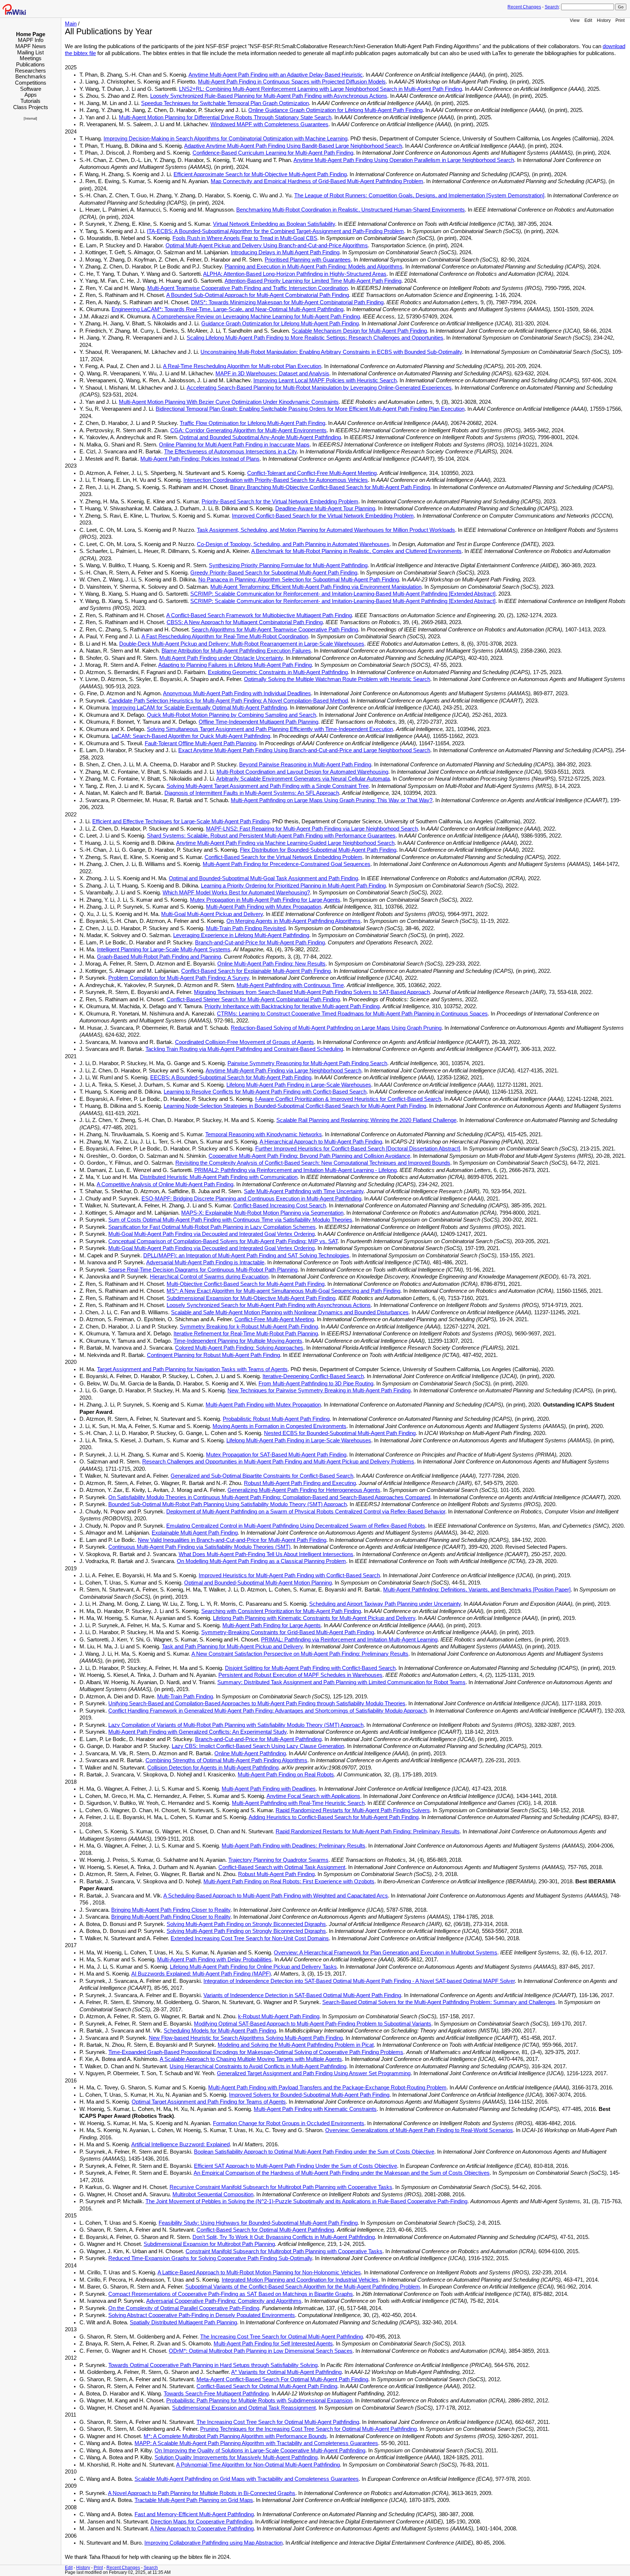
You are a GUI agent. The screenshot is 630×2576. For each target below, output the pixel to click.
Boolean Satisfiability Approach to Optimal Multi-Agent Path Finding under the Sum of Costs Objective (314, 2152)
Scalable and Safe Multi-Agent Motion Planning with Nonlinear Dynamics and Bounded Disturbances (290, 1312)
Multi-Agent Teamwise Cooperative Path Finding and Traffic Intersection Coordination (248, 288)
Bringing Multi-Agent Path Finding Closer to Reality (171, 1910)
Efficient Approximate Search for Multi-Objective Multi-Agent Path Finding (260, 174)
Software (31, 89)
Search (552, 7)
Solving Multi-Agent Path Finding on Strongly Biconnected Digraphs (246, 1924)
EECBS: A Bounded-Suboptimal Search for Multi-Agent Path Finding (231, 1078)
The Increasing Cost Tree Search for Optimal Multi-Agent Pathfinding (281, 2337)
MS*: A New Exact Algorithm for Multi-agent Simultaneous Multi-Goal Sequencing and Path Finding (283, 1291)
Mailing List (30, 52)
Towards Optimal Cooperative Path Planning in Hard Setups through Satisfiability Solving (213, 2365)
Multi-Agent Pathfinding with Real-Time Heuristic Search (298, 1803)
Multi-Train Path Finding (185, 1697)
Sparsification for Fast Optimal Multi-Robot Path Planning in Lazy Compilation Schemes (212, 1227)
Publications (30, 64)
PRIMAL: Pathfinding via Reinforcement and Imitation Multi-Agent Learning (349, 1640)
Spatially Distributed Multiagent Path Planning (183, 2322)
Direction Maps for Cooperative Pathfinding (201, 2522)
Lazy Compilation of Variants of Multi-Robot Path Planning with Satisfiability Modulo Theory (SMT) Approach (236, 1725)
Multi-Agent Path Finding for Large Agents (272, 1625)
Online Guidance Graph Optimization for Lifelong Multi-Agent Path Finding (335, 110)
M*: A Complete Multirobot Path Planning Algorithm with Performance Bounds (235, 2436)
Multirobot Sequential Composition (213, 2194)
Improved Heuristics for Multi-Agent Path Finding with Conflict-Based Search (289, 1575)
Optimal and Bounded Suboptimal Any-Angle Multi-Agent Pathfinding (260, 437)
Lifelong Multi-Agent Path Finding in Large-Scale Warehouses (299, 1085)
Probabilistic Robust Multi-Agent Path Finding (276, 1419)
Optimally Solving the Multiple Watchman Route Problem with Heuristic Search (337, 679)
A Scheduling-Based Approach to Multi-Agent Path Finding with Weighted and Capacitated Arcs (276, 1896)
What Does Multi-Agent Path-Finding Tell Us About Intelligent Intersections (266, 1554)
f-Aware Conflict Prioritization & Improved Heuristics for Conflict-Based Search (348, 1099)
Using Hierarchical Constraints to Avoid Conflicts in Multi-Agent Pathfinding (258, 2066)
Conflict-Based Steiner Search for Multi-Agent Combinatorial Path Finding (253, 999)
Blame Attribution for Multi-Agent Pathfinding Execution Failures (236, 651)
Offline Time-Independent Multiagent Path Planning (258, 722)
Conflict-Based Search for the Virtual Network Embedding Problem (283, 857)
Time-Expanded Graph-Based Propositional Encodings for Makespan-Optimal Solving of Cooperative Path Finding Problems (256, 2052)
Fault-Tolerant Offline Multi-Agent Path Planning (201, 743)
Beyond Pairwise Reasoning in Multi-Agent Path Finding (305, 765)
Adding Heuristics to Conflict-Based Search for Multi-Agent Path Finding (334, 1817)
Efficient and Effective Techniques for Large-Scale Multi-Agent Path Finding (181, 821)
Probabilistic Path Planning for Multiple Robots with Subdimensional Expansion (259, 2401)
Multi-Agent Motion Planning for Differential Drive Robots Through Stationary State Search (225, 117)
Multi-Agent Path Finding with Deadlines (269, 1789)
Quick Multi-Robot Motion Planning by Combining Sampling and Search (232, 715)
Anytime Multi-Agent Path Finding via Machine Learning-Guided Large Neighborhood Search (285, 843)
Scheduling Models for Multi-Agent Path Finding (220, 2031)
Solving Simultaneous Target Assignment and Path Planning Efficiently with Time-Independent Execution (270, 729)
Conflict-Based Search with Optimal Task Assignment (282, 1867)
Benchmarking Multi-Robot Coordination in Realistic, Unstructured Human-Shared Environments (351, 210)
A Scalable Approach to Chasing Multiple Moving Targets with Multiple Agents (251, 2059)
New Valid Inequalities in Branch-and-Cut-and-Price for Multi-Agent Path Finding (232, 1540)
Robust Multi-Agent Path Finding (276, 1874)
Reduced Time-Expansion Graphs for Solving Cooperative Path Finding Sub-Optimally (210, 2258)
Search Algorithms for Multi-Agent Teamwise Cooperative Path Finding (275, 630)
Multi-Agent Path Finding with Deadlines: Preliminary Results (293, 1846)
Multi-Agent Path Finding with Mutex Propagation (264, 907)
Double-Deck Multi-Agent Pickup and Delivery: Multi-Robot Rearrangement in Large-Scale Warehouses (242, 644)
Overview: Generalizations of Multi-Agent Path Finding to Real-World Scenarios (419, 2130)
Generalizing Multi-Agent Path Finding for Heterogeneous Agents (304, 1490)
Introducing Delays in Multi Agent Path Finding (285, 252)
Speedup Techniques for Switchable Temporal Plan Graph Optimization (225, 103)
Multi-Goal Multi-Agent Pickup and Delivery (212, 914)
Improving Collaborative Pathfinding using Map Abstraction (213, 2543)
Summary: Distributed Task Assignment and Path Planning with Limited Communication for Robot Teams (341, 1682)
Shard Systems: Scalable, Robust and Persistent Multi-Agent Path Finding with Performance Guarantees (271, 836)
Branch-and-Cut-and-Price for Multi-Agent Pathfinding (258, 1739)
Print (620, 20)
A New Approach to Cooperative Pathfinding (202, 2529)
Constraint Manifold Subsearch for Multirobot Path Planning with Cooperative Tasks (284, 2251)
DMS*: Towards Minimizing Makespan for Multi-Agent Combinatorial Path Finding (287, 302)
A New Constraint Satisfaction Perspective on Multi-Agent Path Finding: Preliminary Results (300, 1654)
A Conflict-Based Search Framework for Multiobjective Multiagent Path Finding (259, 615)
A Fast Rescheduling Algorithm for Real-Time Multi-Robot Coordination (225, 637)
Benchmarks (31, 76)
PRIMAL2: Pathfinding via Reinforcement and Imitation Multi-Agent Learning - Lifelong (295, 1170)
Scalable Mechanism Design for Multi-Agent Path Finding (359, 331)
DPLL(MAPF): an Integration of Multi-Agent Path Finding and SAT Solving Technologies (246, 1256)
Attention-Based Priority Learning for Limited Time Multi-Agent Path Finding (313, 281)
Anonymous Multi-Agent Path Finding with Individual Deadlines (237, 693)
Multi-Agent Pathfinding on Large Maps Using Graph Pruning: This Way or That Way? (332, 800)
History (604, 20)
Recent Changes (524, 7)
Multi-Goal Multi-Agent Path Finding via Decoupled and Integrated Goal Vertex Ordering (211, 1234)
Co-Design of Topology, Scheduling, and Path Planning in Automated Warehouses (293, 544)
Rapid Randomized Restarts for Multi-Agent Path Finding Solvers (353, 1810)
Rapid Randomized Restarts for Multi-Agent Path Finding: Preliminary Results (368, 1832)
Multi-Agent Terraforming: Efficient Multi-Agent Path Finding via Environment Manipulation (316, 587)
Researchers (30, 71)
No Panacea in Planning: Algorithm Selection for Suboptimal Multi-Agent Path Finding (299, 580)
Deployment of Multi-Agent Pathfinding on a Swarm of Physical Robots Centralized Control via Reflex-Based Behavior (306, 1512)
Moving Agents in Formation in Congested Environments (279, 1426)
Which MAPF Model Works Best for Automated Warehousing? (236, 893)
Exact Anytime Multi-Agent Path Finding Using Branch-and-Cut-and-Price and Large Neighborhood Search (304, 750)
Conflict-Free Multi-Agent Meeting (274, 1319)
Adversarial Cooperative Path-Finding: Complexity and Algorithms (224, 2301)
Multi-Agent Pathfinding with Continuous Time (290, 985)
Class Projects (31, 107)
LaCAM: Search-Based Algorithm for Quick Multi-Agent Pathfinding (191, 736)
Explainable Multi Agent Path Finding (195, 1533)
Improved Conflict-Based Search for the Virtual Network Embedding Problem (323, 516)
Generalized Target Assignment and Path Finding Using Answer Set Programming (314, 2073)
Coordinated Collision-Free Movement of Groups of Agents (244, 1042)
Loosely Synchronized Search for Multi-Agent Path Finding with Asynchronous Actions (269, 1305)
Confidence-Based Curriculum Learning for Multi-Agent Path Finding (273, 153)
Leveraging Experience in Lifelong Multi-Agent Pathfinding (241, 935)
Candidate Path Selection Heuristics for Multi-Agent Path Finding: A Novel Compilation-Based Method (228, 701)
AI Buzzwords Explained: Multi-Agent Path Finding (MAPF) (201, 1974)
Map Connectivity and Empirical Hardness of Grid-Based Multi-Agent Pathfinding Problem (317, 181)
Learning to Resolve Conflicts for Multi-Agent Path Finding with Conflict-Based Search (265, 1092)
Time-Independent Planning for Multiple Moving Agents (238, 1341)
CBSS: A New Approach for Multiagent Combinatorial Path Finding (245, 622)
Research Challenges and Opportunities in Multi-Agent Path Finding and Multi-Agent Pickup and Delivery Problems (278, 1462)
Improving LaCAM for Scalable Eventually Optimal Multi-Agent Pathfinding (199, 708)
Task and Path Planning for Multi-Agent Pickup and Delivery (232, 1647)
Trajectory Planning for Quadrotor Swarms (278, 1860)
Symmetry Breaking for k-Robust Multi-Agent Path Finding (249, 1327)
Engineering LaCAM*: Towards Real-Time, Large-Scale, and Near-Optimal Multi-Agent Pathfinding (227, 309)
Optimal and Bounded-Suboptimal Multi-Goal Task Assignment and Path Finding (263, 878)
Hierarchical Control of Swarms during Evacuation (209, 1277)
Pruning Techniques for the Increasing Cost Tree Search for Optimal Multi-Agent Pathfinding (308, 2429)
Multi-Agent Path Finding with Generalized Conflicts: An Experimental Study (197, 1732)
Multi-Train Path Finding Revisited (246, 928)
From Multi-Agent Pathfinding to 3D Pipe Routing (316, 1384)
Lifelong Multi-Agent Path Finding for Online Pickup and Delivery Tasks (253, 1967)
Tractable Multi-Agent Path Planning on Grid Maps (194, 2500)
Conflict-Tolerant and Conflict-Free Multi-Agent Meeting (312, 473)
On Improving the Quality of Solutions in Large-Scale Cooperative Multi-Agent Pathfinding (260, 2451)
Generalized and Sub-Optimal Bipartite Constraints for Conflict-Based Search (262, 1476)
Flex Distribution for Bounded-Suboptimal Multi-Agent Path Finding (318, 850)
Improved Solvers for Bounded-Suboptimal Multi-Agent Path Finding (309, 2095)
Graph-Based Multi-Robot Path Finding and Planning (159, 957)
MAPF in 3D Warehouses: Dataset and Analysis (272, 374)
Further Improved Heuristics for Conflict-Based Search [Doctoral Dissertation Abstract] (358, 1149)
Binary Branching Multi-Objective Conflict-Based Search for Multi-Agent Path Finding (330, 487)
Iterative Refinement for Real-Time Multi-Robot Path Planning (246, 1334)
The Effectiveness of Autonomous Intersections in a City (230, 452)
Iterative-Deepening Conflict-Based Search (313, 1376)
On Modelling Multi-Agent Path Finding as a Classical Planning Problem (261, 1561)
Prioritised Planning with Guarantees (308, 260)
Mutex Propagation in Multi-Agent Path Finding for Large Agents (265, 900)
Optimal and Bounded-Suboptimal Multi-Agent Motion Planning (258, 1583)
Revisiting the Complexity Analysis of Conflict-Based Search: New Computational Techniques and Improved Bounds (313, 1163)
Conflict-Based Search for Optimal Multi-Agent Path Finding (267, 2386)
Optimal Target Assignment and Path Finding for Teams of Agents (209, 2102)
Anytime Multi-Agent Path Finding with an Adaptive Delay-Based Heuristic (276, 75)
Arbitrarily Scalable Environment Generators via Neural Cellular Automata (303, 779)
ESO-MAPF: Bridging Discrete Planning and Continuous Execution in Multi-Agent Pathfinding (251, 1199)
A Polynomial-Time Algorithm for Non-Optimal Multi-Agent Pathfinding (258, 2465)
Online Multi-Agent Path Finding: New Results (271, 964)
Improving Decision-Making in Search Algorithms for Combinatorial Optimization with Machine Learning (225, 139)
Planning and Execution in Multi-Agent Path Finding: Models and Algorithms (314, 267)
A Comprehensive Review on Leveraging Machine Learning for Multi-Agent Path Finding (256, 317)
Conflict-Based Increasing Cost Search (280, 1206)
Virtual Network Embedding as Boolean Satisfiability (274, 224)
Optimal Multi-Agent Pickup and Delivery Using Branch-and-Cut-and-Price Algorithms (267, 245)
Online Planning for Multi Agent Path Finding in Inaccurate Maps (234, 445)
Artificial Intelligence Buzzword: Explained (180, 2144)
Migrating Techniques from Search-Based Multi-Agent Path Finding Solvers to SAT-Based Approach (312, 992)
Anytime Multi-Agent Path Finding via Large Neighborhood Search (283, 1071)
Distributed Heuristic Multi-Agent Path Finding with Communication (219, 1177)
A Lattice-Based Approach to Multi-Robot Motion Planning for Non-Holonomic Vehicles (259, 2273)
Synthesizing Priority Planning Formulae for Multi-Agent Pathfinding (288, 565)
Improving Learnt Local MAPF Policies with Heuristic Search (325, 380)
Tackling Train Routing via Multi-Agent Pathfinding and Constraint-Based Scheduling (244, 1049)
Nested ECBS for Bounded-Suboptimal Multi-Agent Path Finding (340, 1433)
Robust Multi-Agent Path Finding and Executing (300, 1483)
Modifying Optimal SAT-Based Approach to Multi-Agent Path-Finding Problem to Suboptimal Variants (313, 2024)
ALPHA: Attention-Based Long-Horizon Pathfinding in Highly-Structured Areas (295, 274)
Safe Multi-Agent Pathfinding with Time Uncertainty (304, 1191)
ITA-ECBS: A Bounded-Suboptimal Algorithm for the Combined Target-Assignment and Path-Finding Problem (275, 231)
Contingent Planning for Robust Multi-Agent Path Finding (213, 1355)
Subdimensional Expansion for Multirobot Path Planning (209, 2244)
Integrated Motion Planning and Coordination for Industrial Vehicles (300, 2280)
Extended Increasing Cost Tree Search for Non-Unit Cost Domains (250, 1938)
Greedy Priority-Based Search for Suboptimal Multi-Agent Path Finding (274, 573)
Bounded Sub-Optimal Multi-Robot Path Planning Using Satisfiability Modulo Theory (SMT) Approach (227, 1504)
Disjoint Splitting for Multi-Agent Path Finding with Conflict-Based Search (310, 1668)
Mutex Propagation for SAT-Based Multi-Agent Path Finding (276, 1455)
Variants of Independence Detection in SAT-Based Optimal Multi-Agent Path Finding (302, 1995)
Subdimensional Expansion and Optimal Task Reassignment (244, 2408)
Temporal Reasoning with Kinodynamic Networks (264, 1134)
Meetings (31, 58)
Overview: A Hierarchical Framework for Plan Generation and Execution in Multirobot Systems (386, 1953)
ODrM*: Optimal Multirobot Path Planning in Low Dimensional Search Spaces (261, 2351)
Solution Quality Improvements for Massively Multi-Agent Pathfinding (236, 2457)
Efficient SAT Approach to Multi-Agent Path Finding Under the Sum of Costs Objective (295, 2166)
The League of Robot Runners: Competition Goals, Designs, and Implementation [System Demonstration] (419, 196)
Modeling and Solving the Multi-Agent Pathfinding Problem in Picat (296, 2045)
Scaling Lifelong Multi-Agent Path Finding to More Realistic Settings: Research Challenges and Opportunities (315, 338)
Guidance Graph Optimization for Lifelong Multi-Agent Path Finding (280, 324)
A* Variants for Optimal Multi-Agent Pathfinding (286, 2372)
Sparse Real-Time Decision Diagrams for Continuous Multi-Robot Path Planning (203, 1270)
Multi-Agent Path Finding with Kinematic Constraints (315, 2109)
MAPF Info (31, 40)
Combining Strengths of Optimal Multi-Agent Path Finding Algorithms (226, 1760)
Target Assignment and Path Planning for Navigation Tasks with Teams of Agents (192, 1369)
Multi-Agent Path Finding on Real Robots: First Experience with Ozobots (289, 1881)
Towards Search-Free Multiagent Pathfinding (216, 2394)
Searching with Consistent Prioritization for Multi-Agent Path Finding (281, 1611)
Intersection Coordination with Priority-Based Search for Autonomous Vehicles (276, 480)
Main (71, 24)
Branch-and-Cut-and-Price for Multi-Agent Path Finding (260, 943)
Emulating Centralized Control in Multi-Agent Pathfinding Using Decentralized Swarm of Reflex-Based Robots (296, 1526)
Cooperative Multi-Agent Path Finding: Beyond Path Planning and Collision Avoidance (309, 1156)
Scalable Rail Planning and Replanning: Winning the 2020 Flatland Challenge (366, 1120)
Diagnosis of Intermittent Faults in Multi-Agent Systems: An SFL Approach (252, 793)
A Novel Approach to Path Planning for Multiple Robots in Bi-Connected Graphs (202, 2493)
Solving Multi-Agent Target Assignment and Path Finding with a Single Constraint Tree (268, 786)
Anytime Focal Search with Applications (313, 1796)
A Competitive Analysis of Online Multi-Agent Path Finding (165, 1184)
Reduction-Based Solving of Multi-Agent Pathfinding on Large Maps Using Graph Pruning (336, 1028)
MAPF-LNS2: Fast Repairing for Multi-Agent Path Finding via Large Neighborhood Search (312, 829)
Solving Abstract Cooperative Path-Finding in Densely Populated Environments (202, 2315)
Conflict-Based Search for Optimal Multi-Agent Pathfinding (265, 2230)
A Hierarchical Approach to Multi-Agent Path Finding (321, 1142)
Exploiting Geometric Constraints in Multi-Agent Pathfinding (278, 672)
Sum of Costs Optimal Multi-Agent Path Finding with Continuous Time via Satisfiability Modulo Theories (230, 1220)
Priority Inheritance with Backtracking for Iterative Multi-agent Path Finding (292, 1006)
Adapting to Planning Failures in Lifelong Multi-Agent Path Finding (235, 665)
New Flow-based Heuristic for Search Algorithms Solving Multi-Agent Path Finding (246, 2038)
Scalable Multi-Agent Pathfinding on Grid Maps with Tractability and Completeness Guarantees (247, 2479)
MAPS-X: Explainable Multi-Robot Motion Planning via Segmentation (262, 1213)
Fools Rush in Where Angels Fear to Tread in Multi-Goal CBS (245, 238)
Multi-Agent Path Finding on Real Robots (286, 1775)
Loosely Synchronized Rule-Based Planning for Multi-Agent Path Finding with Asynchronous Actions (269, 96)
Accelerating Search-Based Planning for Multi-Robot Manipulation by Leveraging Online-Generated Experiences (319, 388)
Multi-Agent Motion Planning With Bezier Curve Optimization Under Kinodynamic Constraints (229, 402)
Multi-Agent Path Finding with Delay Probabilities (214, 1960)
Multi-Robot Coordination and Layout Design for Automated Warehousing (302, 772)
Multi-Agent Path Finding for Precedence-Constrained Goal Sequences (287, 864)
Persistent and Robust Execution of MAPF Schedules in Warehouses (300, 1675)
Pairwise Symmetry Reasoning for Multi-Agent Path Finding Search (307, 1063)
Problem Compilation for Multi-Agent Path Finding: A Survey (179, 978)
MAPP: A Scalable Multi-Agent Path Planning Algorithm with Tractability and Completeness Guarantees (256, 2443)
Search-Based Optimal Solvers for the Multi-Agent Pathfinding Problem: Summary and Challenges (439, 2002)
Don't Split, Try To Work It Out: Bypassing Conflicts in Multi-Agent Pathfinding (284, 2237)
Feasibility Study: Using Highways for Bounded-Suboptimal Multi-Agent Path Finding (258, 2223)
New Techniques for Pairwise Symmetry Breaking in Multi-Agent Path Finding (319, 1391)
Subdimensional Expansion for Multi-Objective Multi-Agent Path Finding (251, 1298)
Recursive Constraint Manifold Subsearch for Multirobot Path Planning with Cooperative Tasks (281, 2187)
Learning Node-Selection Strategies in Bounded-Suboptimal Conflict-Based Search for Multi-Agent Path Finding (295, 1106)
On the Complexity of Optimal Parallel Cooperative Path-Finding (184, 2308)
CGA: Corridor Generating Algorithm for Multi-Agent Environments (248, 430)
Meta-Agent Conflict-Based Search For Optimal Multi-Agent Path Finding (282, 2379)
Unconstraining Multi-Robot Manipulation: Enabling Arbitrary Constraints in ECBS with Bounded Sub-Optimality (331, 352)
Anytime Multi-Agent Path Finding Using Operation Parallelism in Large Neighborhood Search (404, 160)
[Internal (30, 119)
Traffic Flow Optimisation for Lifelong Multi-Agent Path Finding (252, 423)
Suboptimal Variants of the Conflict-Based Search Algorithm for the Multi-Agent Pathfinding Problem (303, 2287)
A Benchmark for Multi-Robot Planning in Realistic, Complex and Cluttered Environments (356, 551)
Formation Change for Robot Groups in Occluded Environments (289, 2123)
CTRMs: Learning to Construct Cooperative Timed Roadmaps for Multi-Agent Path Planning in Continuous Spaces (352, 1014)
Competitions (31, 83)
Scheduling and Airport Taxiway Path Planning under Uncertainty (385, 1604)
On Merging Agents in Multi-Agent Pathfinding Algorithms (293, 921)
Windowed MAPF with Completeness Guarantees (269, 124)
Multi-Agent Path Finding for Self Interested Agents (273, 2344)
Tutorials (30, 101)
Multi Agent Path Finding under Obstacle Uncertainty (221, 658)
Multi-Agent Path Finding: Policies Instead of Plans (200, 459)
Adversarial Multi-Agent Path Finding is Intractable (205, 1262)
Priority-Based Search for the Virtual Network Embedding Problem (280, 502)
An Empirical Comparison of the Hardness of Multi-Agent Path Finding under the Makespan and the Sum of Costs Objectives (342, 2173)
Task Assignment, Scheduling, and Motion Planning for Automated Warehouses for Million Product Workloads (326, 530)
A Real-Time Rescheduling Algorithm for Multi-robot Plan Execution (242, 366)
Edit (588, 20)
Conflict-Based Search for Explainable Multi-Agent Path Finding (256, 971)
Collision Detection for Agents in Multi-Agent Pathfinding (213, 1768)
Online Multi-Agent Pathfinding (250, 1753)
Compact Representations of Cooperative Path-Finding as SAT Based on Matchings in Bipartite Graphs (231, 2294)
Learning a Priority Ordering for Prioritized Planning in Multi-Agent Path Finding (293, 886)
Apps (31, 95)
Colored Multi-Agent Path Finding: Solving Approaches (239, 1348)
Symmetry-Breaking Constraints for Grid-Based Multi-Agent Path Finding (288, 1632)
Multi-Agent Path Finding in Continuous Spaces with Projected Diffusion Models (292, 82)
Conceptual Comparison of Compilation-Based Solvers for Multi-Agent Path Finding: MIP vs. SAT (223, 1241)
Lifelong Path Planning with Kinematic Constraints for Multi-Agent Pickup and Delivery (314, 1618)
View (575, 20)
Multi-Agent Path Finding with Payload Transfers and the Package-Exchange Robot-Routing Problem (327, 2088)
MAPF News (31, 46)
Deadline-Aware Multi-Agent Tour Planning (325, 508)
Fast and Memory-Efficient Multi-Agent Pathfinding (194, 2514)
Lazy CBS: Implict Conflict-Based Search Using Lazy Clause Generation (258, 1746)
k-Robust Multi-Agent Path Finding (279, 2016)
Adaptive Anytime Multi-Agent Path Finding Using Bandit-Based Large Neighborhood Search (293, 146)
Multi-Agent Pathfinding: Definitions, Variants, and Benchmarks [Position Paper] (477, 1590)
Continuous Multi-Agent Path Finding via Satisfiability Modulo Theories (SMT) (199, 1547)
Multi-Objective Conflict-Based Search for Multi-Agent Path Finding (246, 1284)
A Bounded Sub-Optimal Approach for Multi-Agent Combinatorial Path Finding (258, 295)
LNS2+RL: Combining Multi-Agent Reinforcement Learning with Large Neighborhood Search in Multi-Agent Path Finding (320, 89)
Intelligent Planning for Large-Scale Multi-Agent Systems (164, 949)
